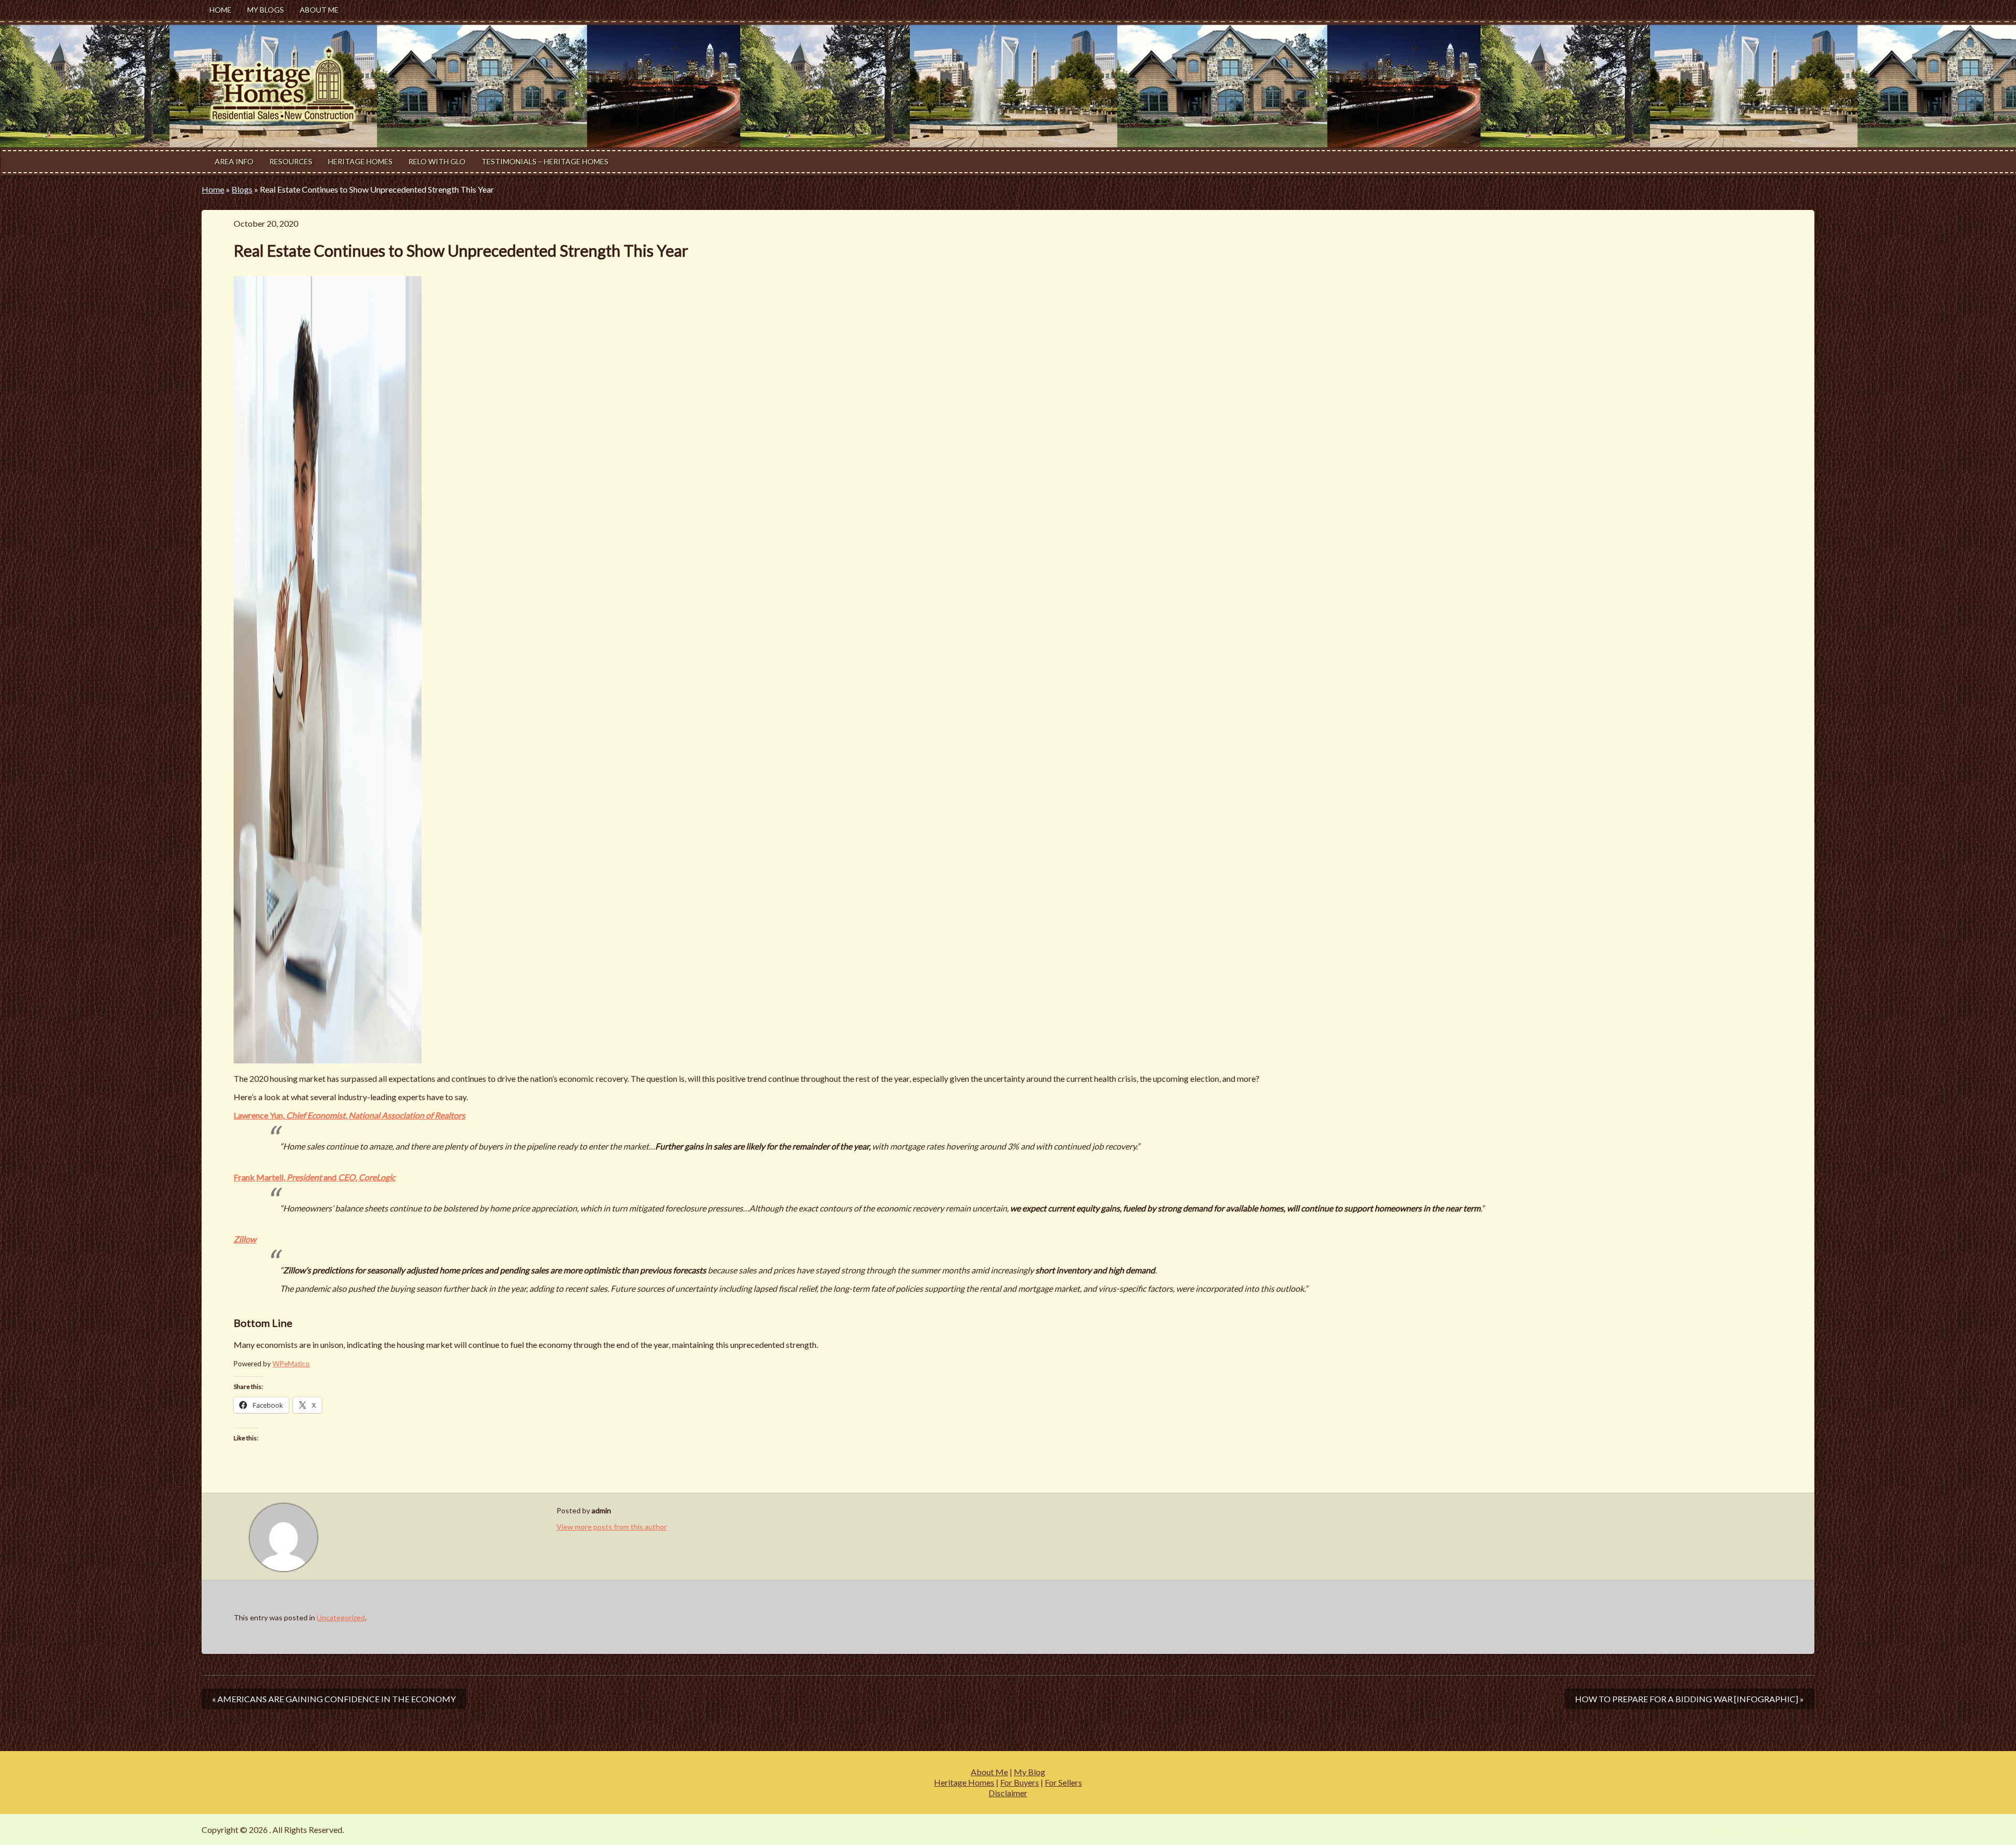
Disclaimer (1008, 1793)
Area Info (234, 161)
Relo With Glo (437, 161)
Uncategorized (341, 1617)
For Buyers (1020, 1782)
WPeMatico (291, 1364)
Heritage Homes (360, 161)
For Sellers (1063, 1782)
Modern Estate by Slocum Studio (1756, 1830)
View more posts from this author (612, 1527)
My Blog (1030, 1772)
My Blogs (266, 10)
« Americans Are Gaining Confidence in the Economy (334, 1699)
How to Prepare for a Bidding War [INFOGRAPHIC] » (1689, 1699)
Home (220, 10)
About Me (319, 10)
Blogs (242, 189)
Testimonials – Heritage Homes (545, 161)
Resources (291, 161)
